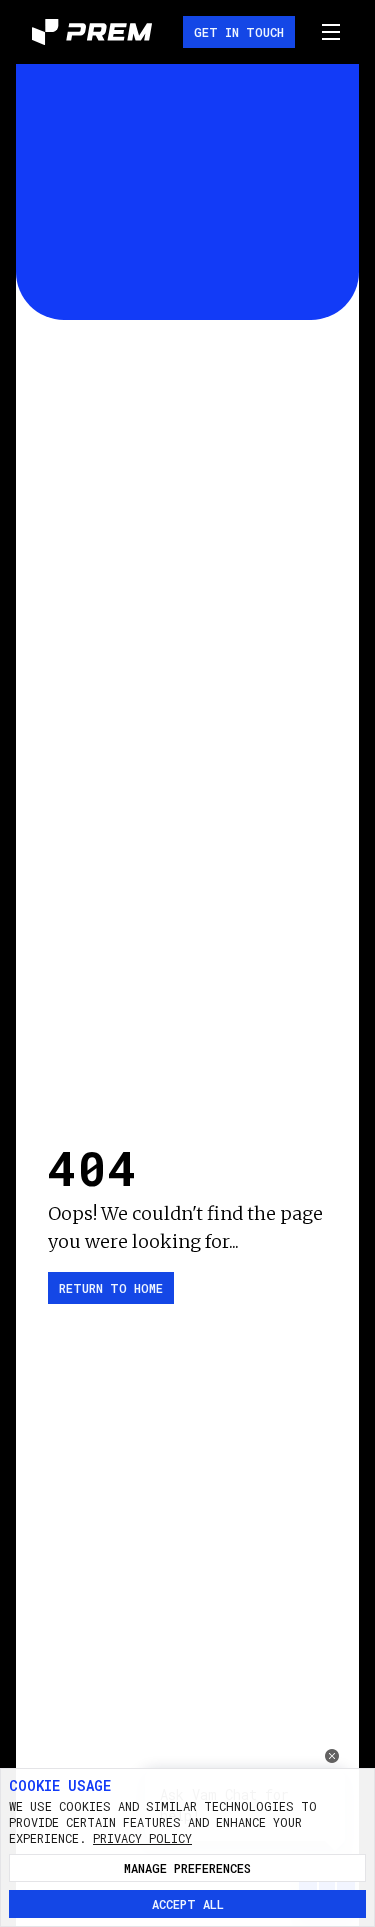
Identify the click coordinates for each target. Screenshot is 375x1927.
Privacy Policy (142, 1838)
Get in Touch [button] (239, 32)
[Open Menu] (331, 32)
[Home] (92, 32)
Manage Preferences (187, 1868)
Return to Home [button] (111, 1288)
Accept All (188, 1904)
